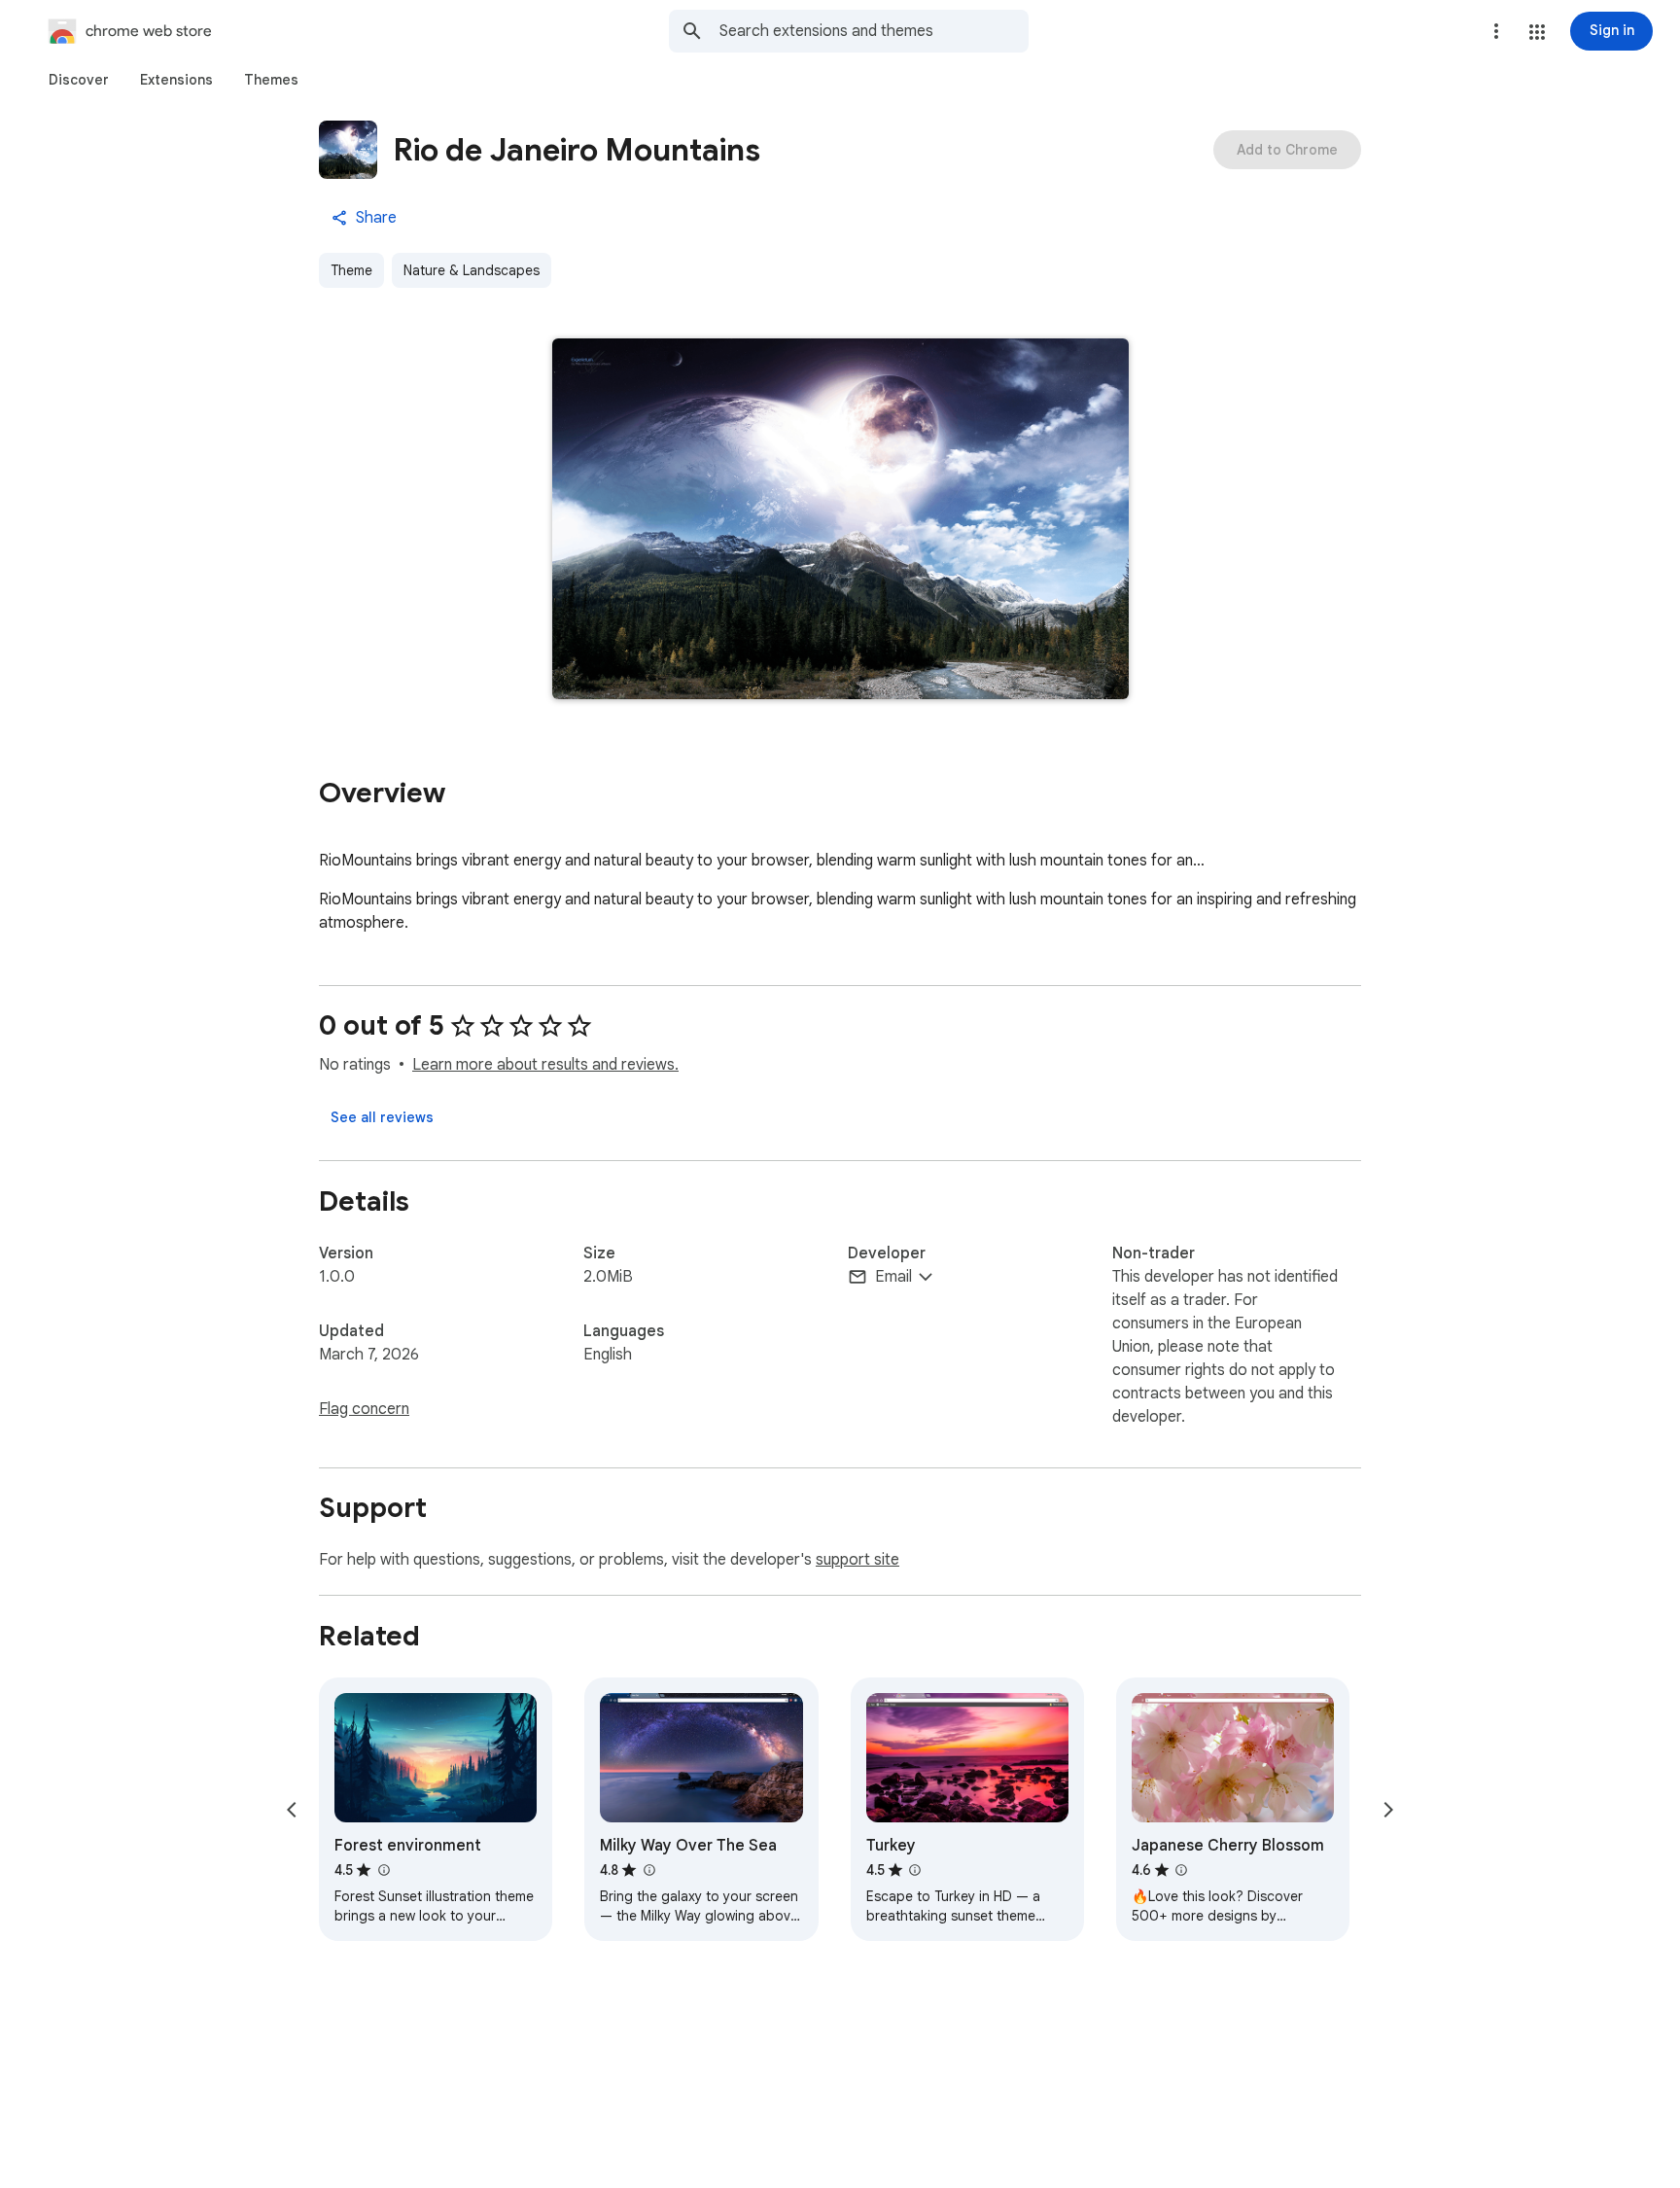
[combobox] (874, 31)
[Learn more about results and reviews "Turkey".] (915, 1870)
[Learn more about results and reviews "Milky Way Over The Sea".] (648, 1870)
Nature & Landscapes (472, 270)
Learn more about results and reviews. (545, 1065)
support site (857, 1560)
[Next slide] (1388, 1810)
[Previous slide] (292, 1810)
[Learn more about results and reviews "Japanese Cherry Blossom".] (1181, 1870)
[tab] (79, 80)
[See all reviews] (382, 1117)
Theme (351, 270)
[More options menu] (1496, 31)
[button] (1537, 32)
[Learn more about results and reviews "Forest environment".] (383, 1870)
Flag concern (364, 1409)
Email (893, 1277)
